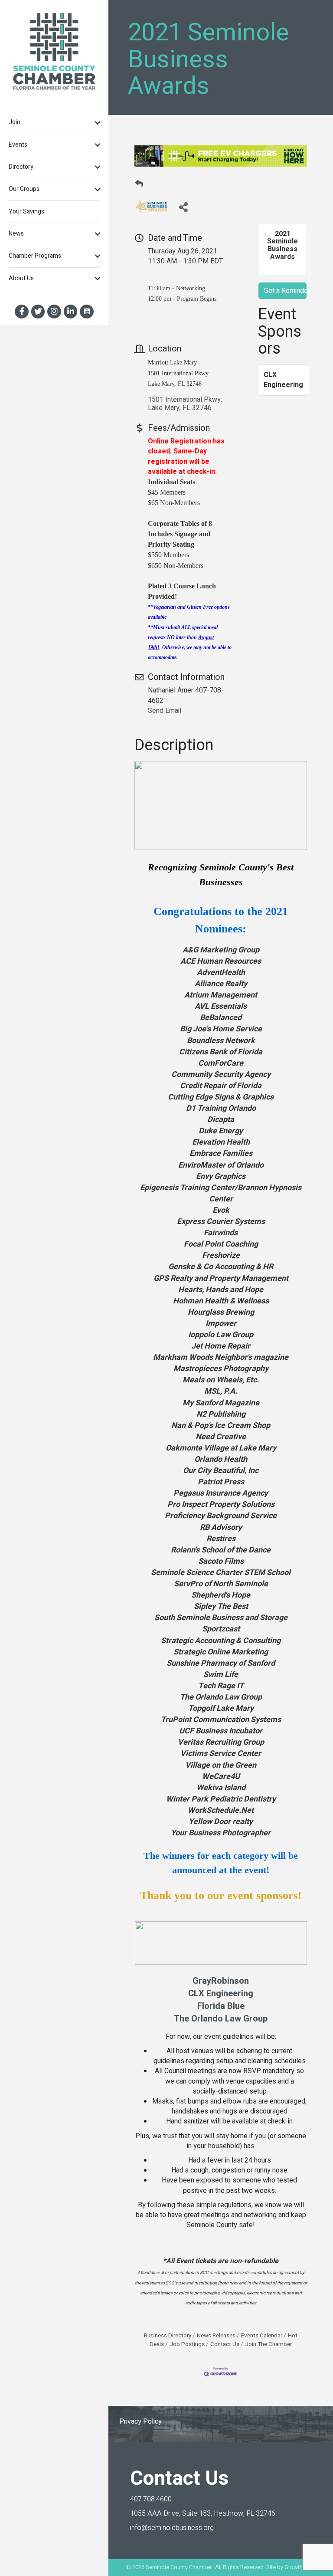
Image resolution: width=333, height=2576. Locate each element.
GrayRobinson (221, 1981)
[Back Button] (139, 184)
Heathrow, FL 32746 (203, 2514)
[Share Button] (183, 207)
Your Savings (26, 212)
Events (18, 145)
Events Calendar (262, 2336)
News (16, 234)
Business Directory (168, 2336)
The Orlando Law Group (221, 2019)
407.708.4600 (151, 2499)
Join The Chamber (268, 2344)
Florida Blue (221, 2006)
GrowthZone (300, 2567)
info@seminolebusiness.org (172, 2528)
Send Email (165, 711)
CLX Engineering (221, 1994)
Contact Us (225, 2344)
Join (15, 122)
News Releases (216, 2336)
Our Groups (24, 189)
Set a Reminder (285, 291)
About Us (21, 278)
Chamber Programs (35, 256)
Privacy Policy (140, 2422)
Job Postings (187, 2344)
